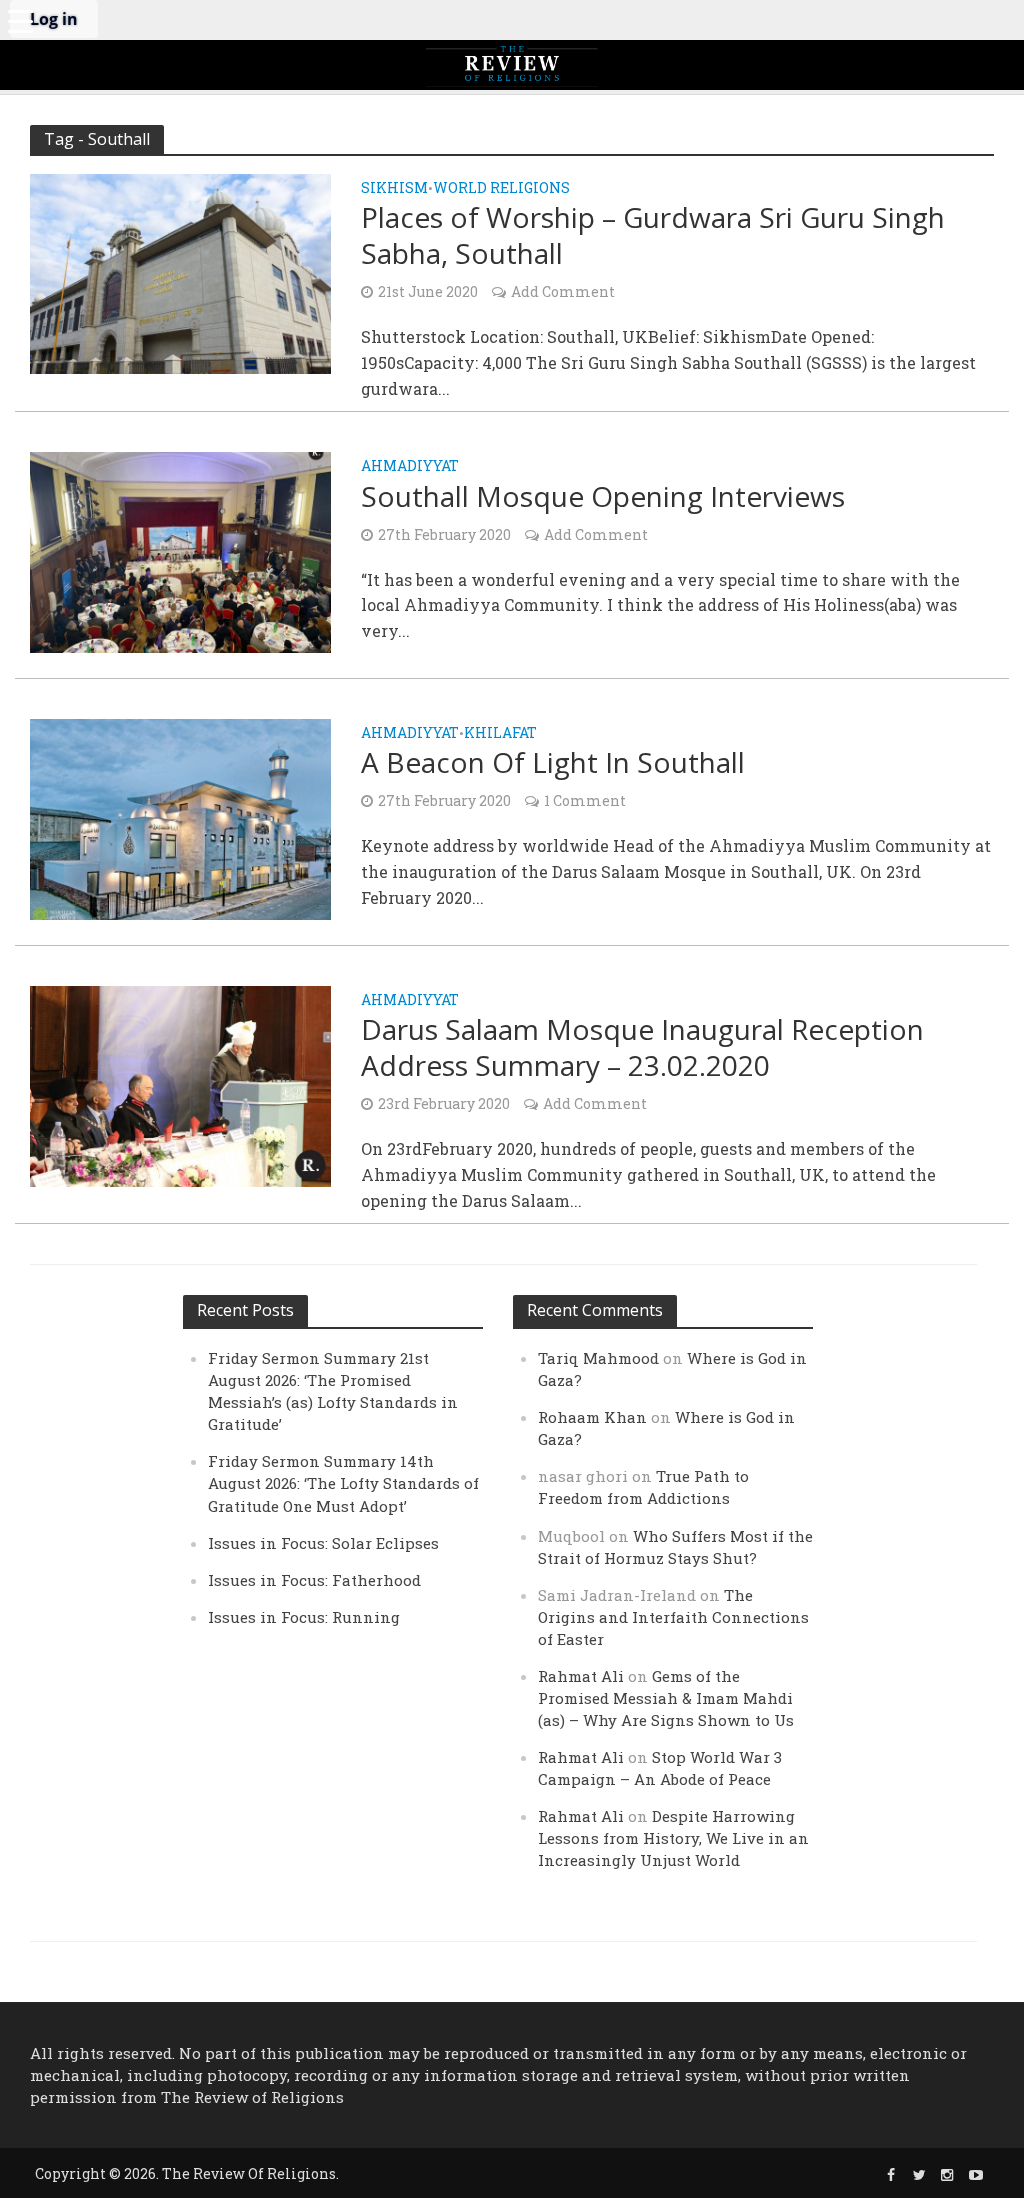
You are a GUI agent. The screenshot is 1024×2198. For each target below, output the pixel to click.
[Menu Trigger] (20, 20)
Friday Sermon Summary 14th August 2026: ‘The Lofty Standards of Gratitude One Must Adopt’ (343, 1483)
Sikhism (394, 189)
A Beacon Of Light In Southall (553, 762)
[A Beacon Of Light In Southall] (180, 816)
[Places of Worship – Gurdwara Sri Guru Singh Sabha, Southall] (180, 271)
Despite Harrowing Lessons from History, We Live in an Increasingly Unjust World (673, 1838)
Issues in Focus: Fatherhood (314, 1580)
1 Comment (585, 800)
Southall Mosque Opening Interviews (603, 496)
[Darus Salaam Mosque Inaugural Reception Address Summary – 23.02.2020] (180, 1083)
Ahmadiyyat (410, 467)
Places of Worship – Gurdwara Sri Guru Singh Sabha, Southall (653, 235)
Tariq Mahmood (598, 1358)
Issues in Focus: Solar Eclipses (323, 1543)
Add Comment (563, 291)
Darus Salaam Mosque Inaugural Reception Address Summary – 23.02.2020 (642, 1047)
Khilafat (500, 734)
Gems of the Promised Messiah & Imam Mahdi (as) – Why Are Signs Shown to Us (666, 1698)
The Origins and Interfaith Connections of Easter (673, 1617)
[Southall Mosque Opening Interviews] (180, 550)
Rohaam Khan (592, 1417)
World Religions (501, 189)
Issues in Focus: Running (304, 1617)
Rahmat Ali (581, 1676)
